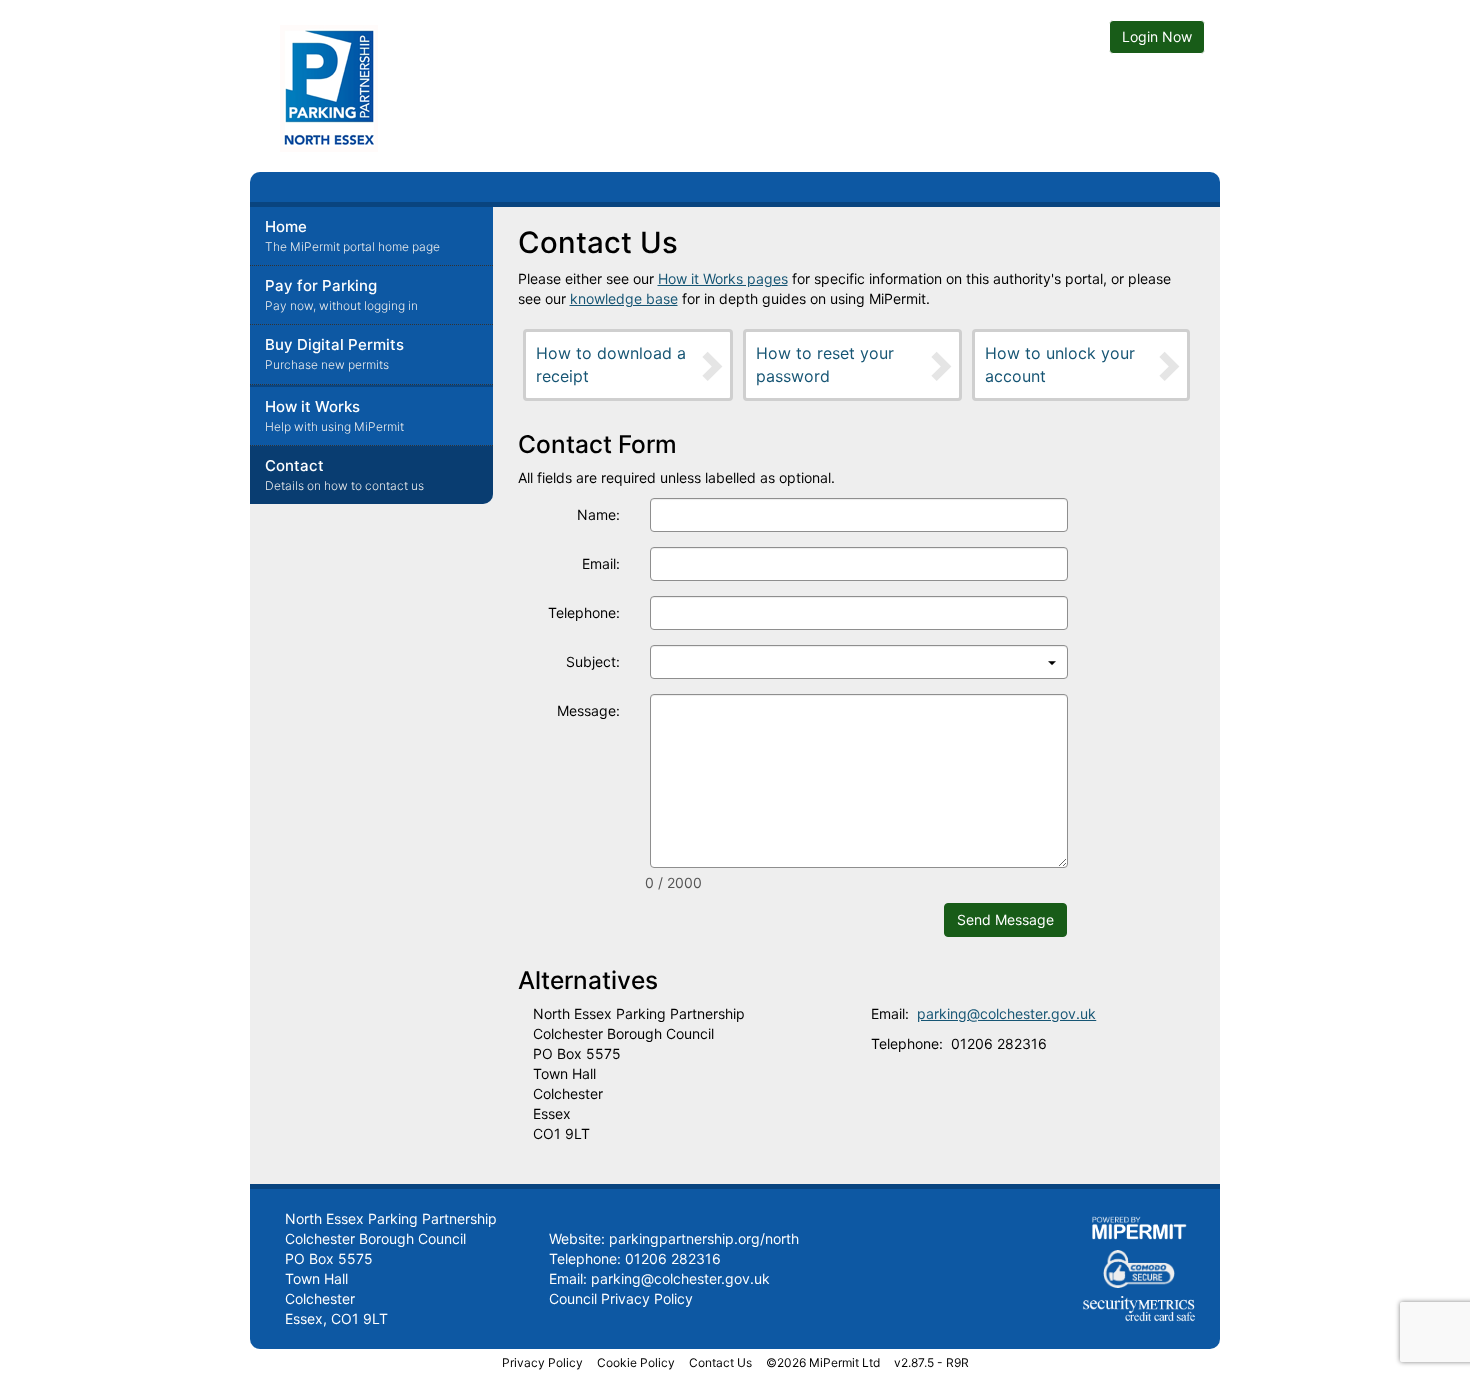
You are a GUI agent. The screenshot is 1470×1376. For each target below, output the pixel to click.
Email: (601, 563)
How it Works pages (723, 278)
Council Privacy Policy (621, 1298)
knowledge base (624, 298)
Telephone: (584, 612)
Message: (588, 710)
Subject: (593, 661)
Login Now (1157, 36)
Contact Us (720, 1362)
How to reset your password (825, 364)
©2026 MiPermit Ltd (823, 1362)
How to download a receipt (611, 364)
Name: (598, 514)
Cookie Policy (636, 1362)
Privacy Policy (542, 1362)
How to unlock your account (1060, 364)
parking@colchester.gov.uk (1006, 1013)
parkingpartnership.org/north (704, 1238)
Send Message (1005, 919)
